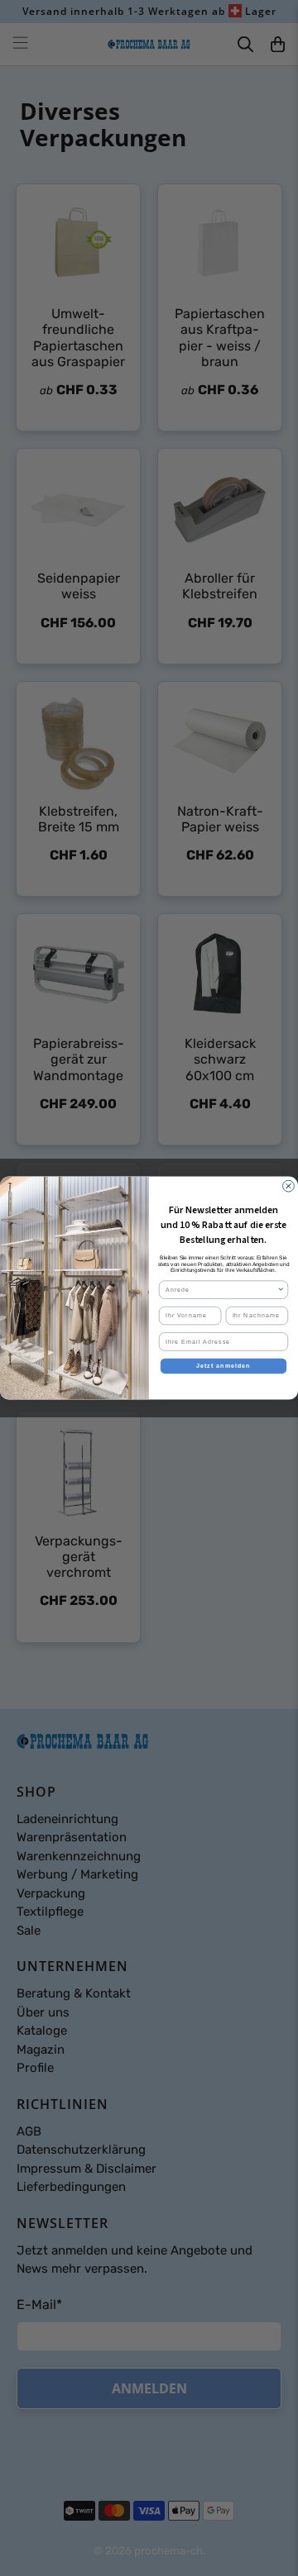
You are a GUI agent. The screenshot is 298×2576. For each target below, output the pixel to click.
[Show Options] (281, 1290)
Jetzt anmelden (223, 1366)
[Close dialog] (289, 1186)
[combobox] (221, 1290)
